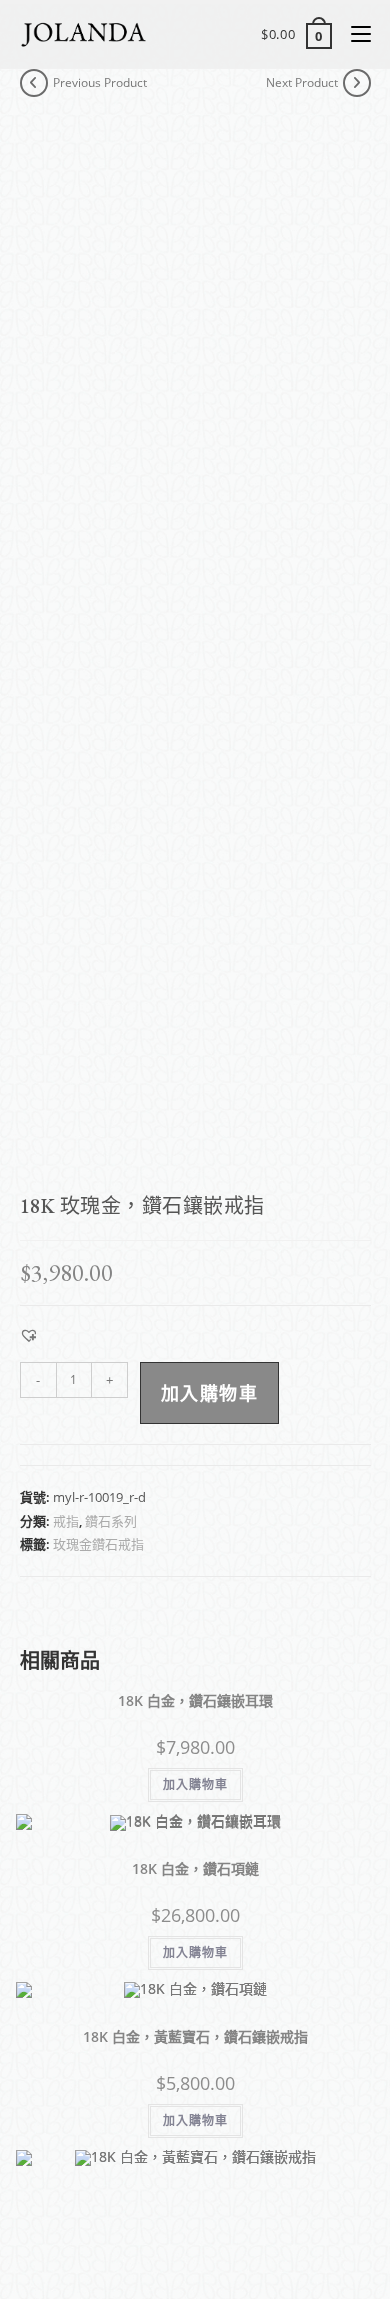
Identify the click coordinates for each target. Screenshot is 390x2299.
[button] (29, 1335)
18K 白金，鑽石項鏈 (195, 1868)
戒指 (66, 1521)
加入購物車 (210, 1393)
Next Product (302, 82)
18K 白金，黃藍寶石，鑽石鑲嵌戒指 (195, 2036)
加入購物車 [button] (195, 1784)
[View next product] (357, 83)
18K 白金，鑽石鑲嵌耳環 (195, 1700)
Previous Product (100, 82)
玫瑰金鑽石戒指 (98, 1544)
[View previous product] (34, 83)
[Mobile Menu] (353, 34)
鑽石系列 (111, 1521)
